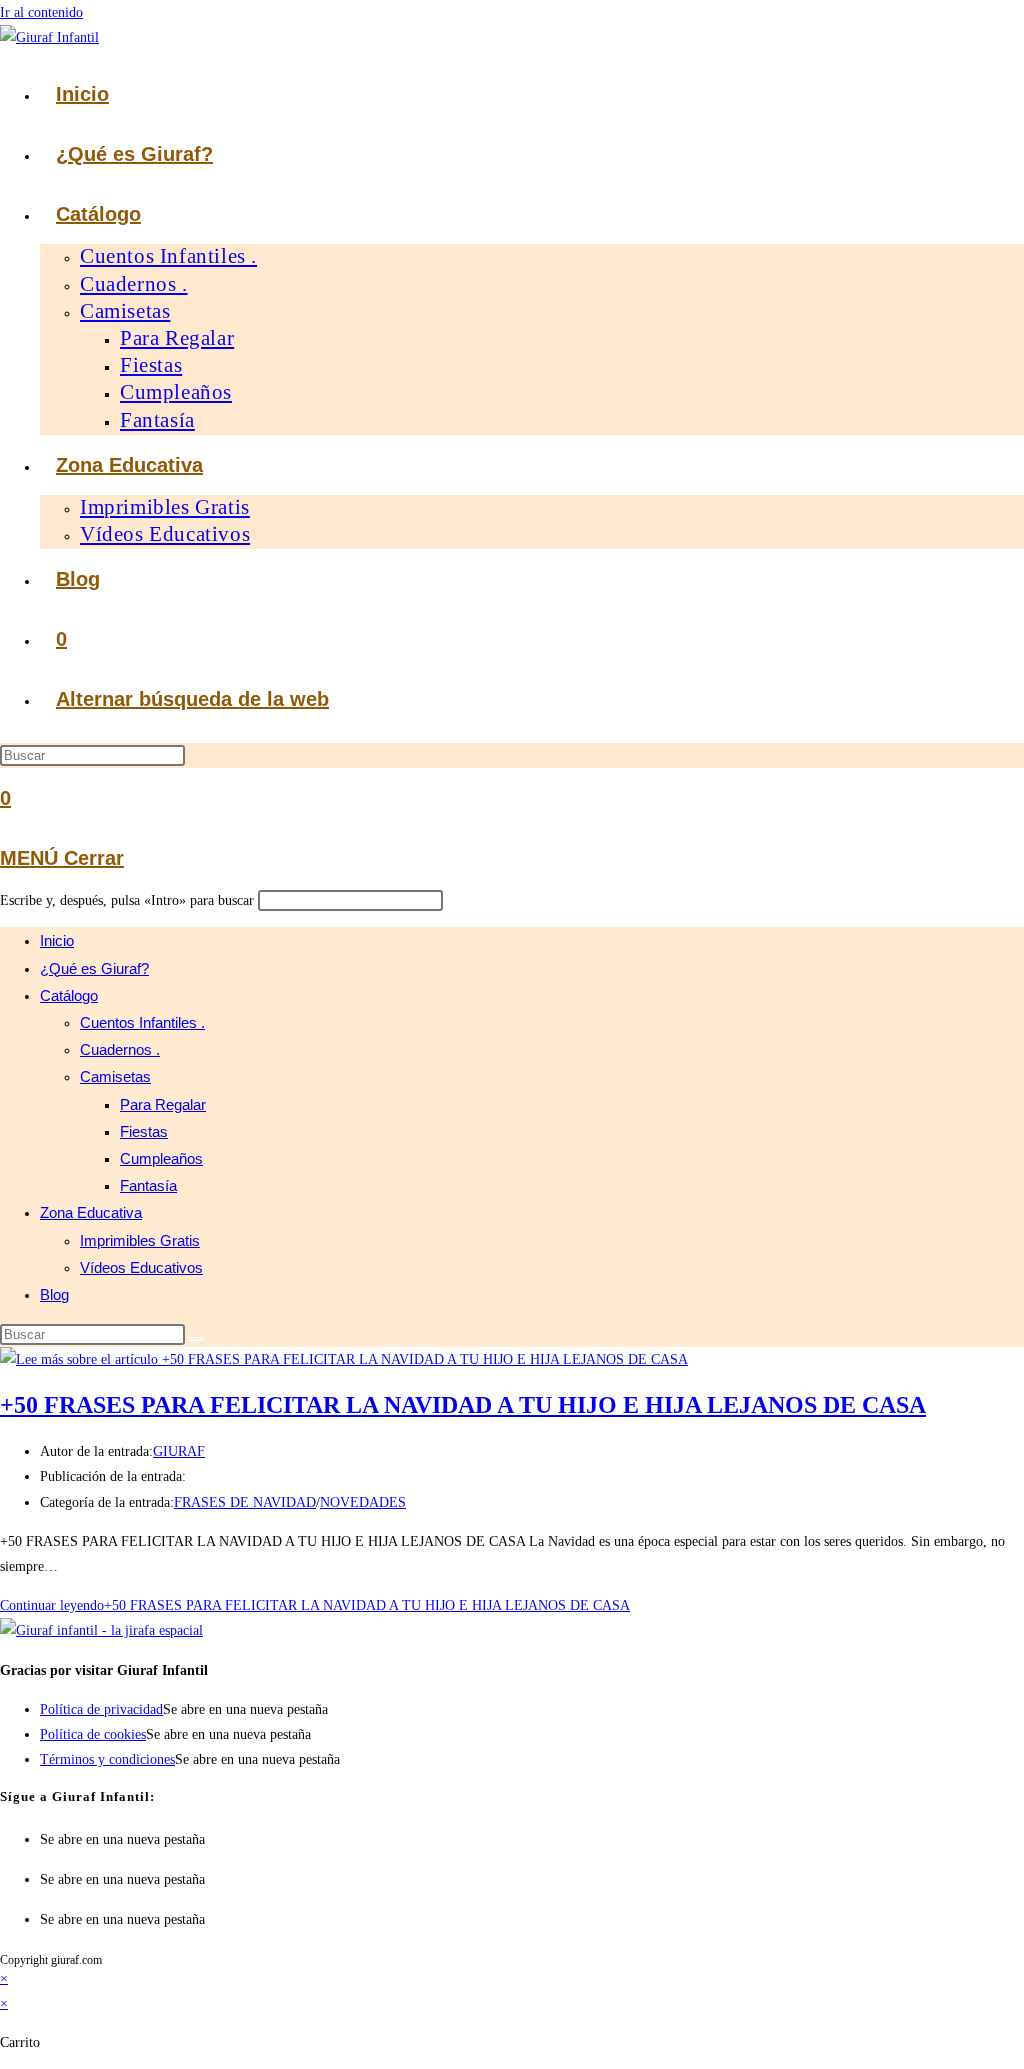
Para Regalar (163, 1104)
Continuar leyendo (315, 1605)
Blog (54, 1294)
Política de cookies (93, 1734)
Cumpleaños (161, 1158)
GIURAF (179, 1451)
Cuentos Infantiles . (142, 1022)
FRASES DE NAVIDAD (245, 1502)
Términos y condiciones (107, 1759)
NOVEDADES (363, 1502)
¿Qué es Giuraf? (94, 968)
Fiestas (144, 1131)
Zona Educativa (91, 1212)
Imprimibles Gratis (140, 1240)
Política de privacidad (101, 1709)
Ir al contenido (41, 12)
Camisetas (115, 1076)
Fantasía (148, 1185)
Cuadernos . (120, 1049)
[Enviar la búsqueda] (196, 1339)
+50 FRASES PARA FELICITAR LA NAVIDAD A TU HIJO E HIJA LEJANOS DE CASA (463, 1405)
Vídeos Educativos (141, 1267)
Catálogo (69, 995)
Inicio (57, 940)
